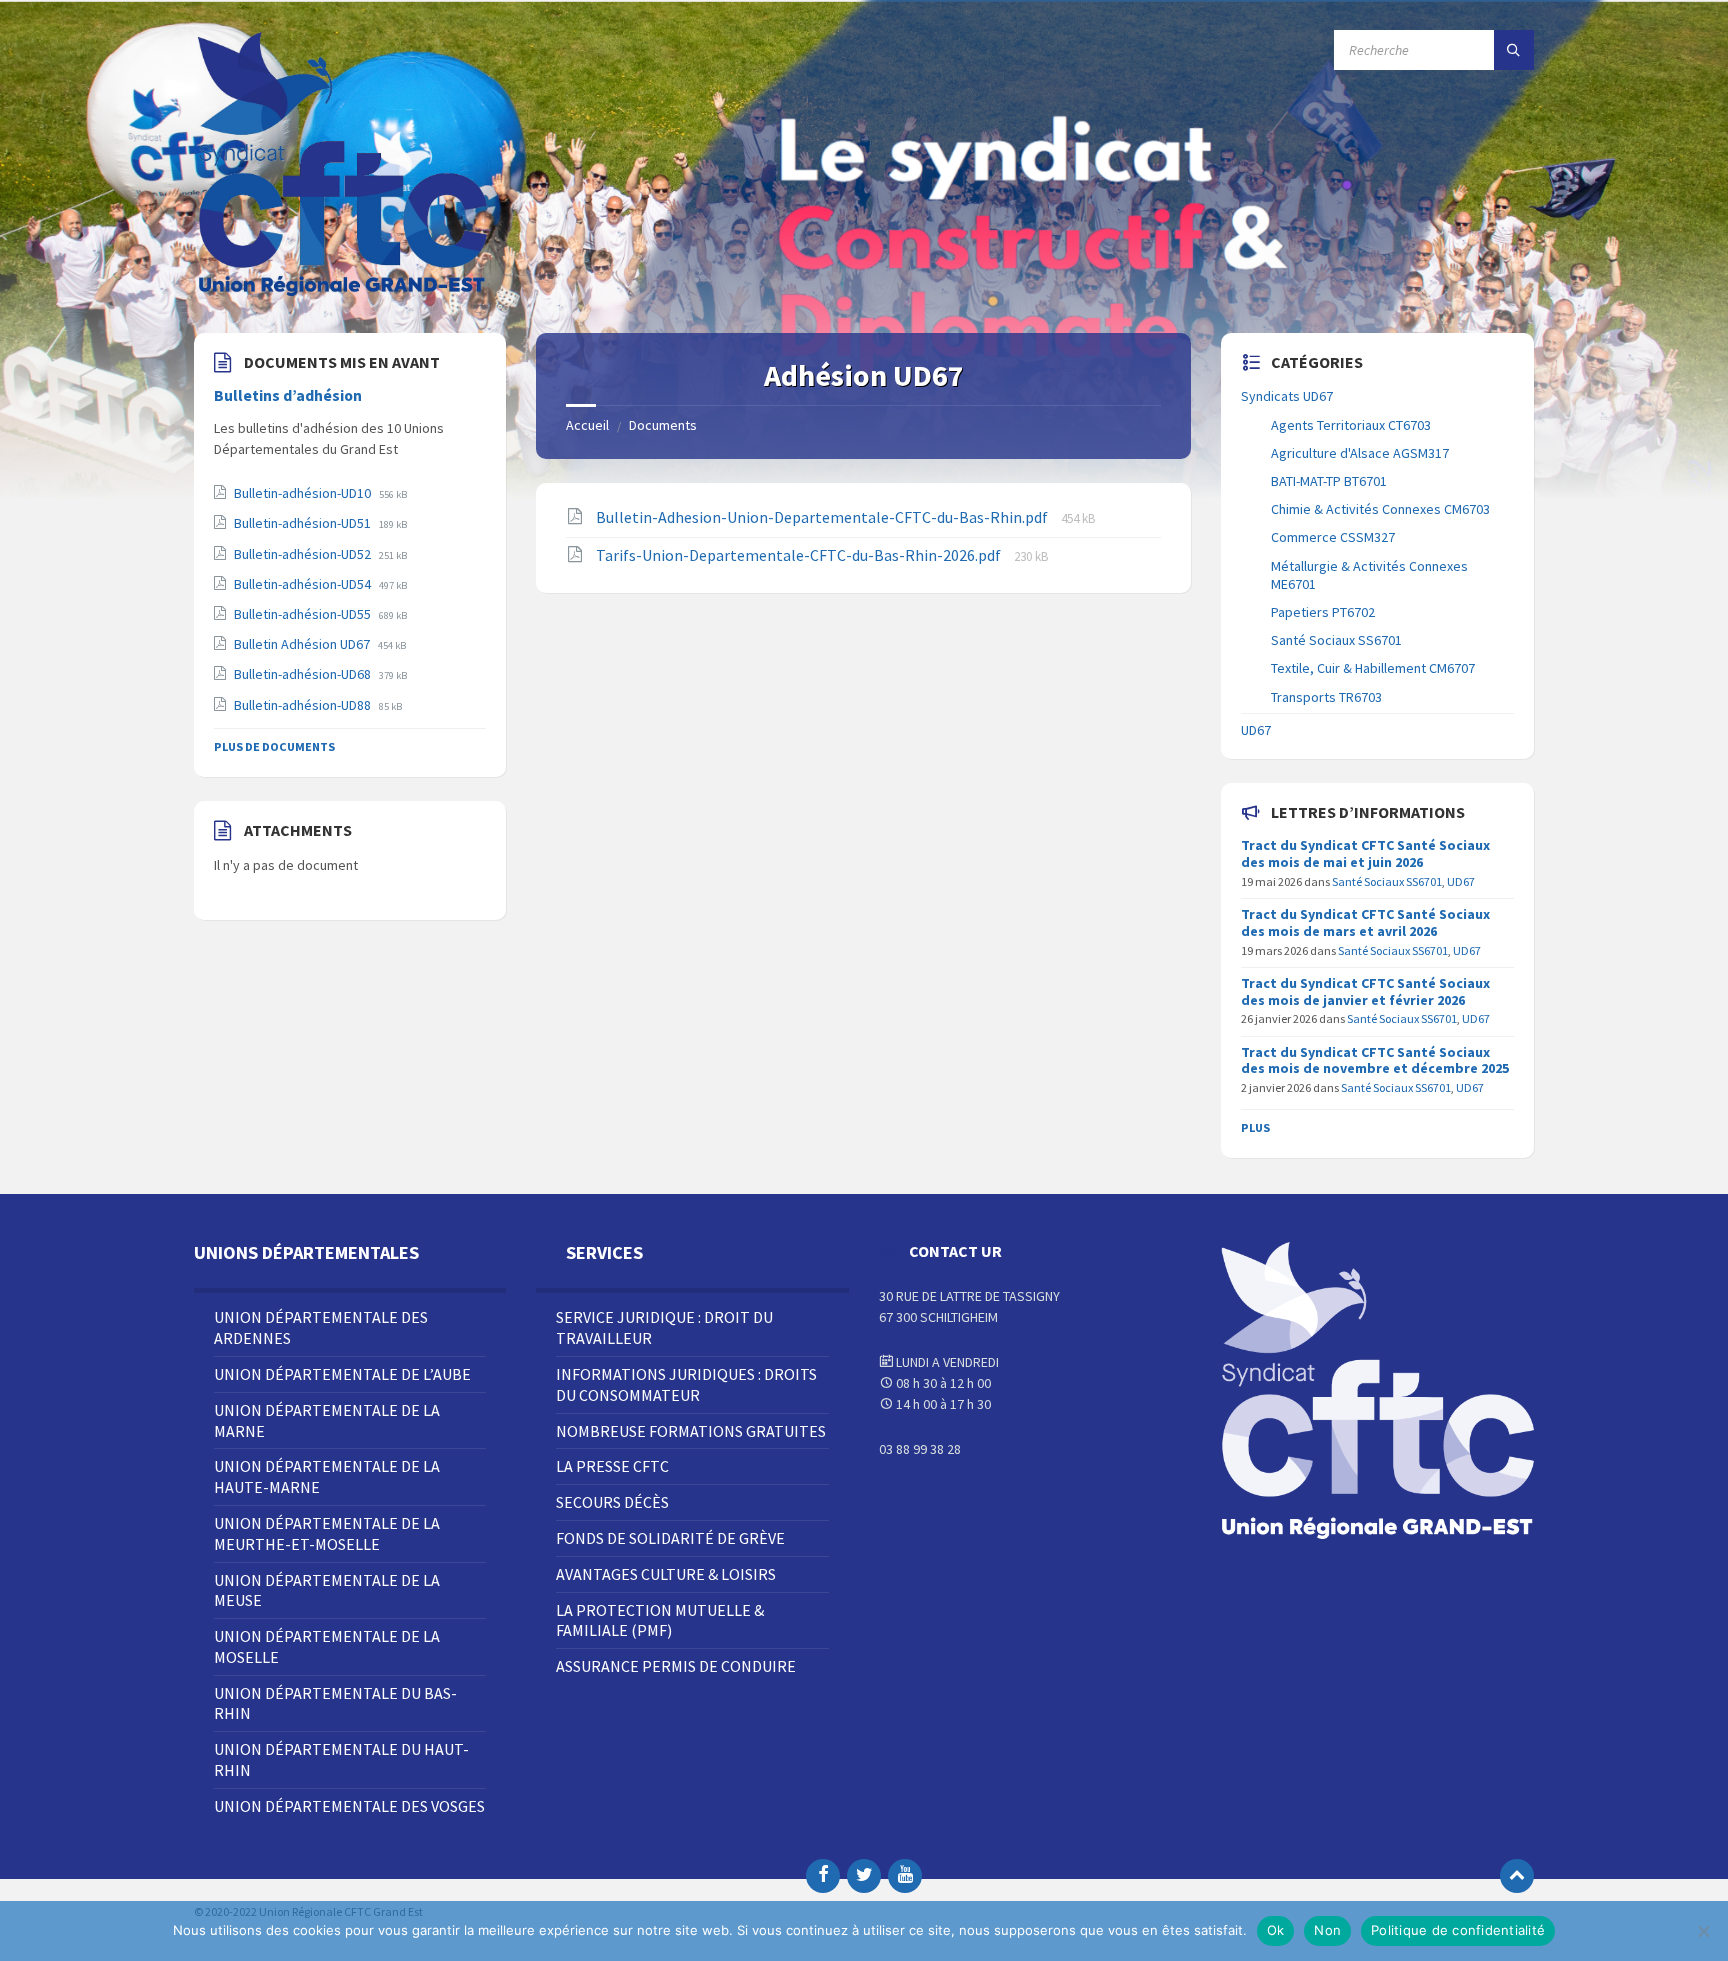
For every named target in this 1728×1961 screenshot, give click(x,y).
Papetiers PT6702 (1323, 612)
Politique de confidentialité (1458, 1930)
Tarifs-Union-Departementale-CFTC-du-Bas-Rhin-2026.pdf (800, 555)
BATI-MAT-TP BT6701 (1329, 481)
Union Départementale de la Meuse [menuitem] (327, 1590)
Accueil (587, 425)
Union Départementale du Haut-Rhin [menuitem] (341, 1759)
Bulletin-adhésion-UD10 (304, 493)
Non (1327, 1930)
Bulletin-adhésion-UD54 (304, 584)
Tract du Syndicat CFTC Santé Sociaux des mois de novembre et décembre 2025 (1375, 1060)
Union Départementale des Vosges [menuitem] (349, 1806)
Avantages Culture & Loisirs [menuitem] (666, 1574)
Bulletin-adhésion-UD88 (304, 705)
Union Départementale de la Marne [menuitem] (327, 1420)
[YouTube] (905, 1876)
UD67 (1256, 730)
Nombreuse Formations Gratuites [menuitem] (691, 1431)
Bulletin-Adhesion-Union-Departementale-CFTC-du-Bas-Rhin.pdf (823, 517)
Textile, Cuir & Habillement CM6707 (1373, 668)
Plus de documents (274, 746)
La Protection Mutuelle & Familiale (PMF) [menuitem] (660, 1620)
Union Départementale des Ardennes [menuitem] (321, 1327)
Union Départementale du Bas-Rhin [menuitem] (335, 1703)
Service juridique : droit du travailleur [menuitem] (664, 1327)
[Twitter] (864, 1876)
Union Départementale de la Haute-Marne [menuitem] (327, 1476)
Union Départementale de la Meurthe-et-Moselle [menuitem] (327, 1533)
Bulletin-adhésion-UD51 (304, 523)
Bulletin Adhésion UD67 (303, 644)
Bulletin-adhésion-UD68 (304, 674)
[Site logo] (344, 294)
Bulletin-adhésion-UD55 (304, 614)
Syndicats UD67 (1287, 396)
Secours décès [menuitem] (612, 1502)
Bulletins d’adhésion (288, 395)
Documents (663, 425)
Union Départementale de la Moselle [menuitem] (327, 1646)
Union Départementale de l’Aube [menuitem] (342, 1374)
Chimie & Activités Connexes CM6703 (1380, 509)
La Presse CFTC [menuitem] (612, 1466)
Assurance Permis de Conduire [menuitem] (676, 1666)
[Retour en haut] (1517, 1876)
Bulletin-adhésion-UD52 (304, 554)
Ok (1276, 1930)
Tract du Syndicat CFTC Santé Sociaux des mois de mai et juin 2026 (1365, 853)
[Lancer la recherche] (1514, 50)
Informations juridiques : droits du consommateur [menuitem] (686, 1384)
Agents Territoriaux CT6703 (1351, 425)
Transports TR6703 (1326, 697)
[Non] (1703, 1931)
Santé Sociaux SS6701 (1336, 640)
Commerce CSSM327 (1333, 537)
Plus (1255, 1127)
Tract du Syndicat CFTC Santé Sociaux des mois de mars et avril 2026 (1365, 922)
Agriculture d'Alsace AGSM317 (1360, 453)
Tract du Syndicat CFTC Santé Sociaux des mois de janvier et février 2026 (1365, 991)
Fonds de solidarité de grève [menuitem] (670, 1538)
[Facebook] (823, 1876)
